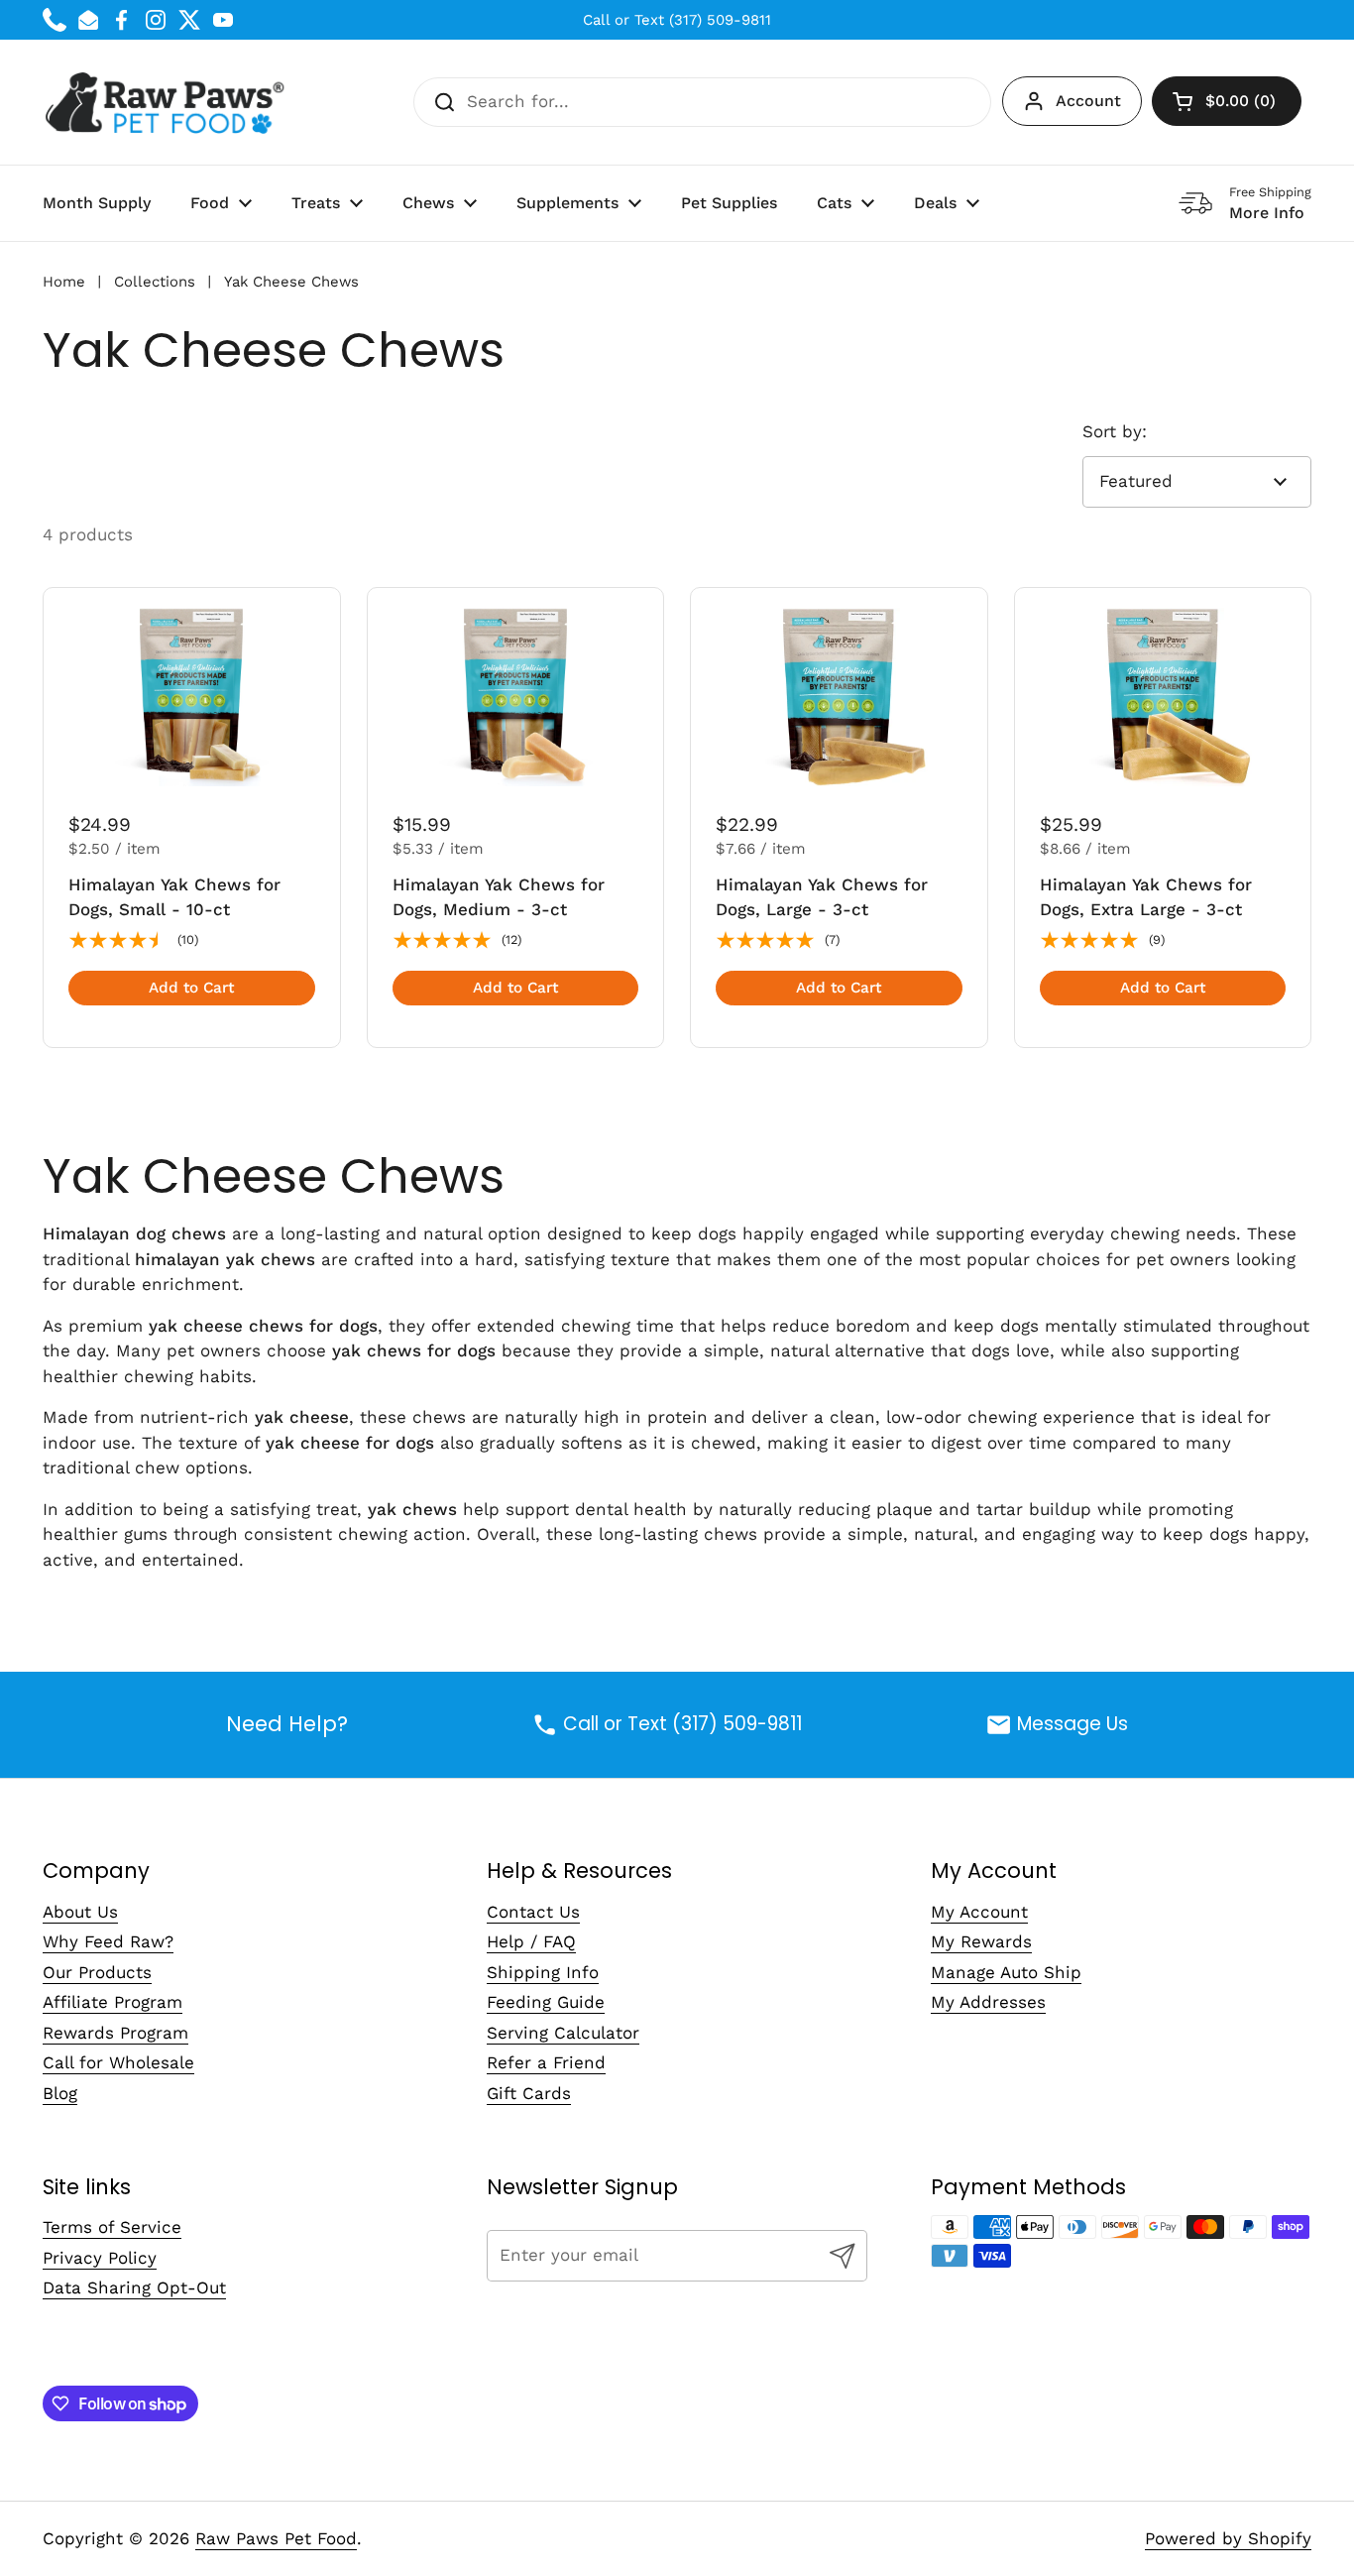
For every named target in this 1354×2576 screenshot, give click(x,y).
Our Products (97, 1972)
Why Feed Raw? (108, 1941)
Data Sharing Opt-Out (134, 2287)
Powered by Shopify (1228, 2538)
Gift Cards (529, 2093)
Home (64, 282)
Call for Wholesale (118, 2062)
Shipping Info (543, 1972)
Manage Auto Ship (1006, 1972)
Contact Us (533, 1912)
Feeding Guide (546, 2002)
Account (1088, 101)
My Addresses (988, 2002)
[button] (1227, 101)
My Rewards (981, 1941)
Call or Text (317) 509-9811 (677, 20)
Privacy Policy (100, 2258)
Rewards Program (115, 2033)
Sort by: (1115, 431)
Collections (155, 282)
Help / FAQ (531, 1941)
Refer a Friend (546, 2062)
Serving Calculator (563, 2033)
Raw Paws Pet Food (276, 2538)
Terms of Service (112, 2227)
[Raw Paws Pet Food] (168, 102)
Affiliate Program (113, 2002)
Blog (60, 2093)
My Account (979, 1912)
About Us (80, 1912)
